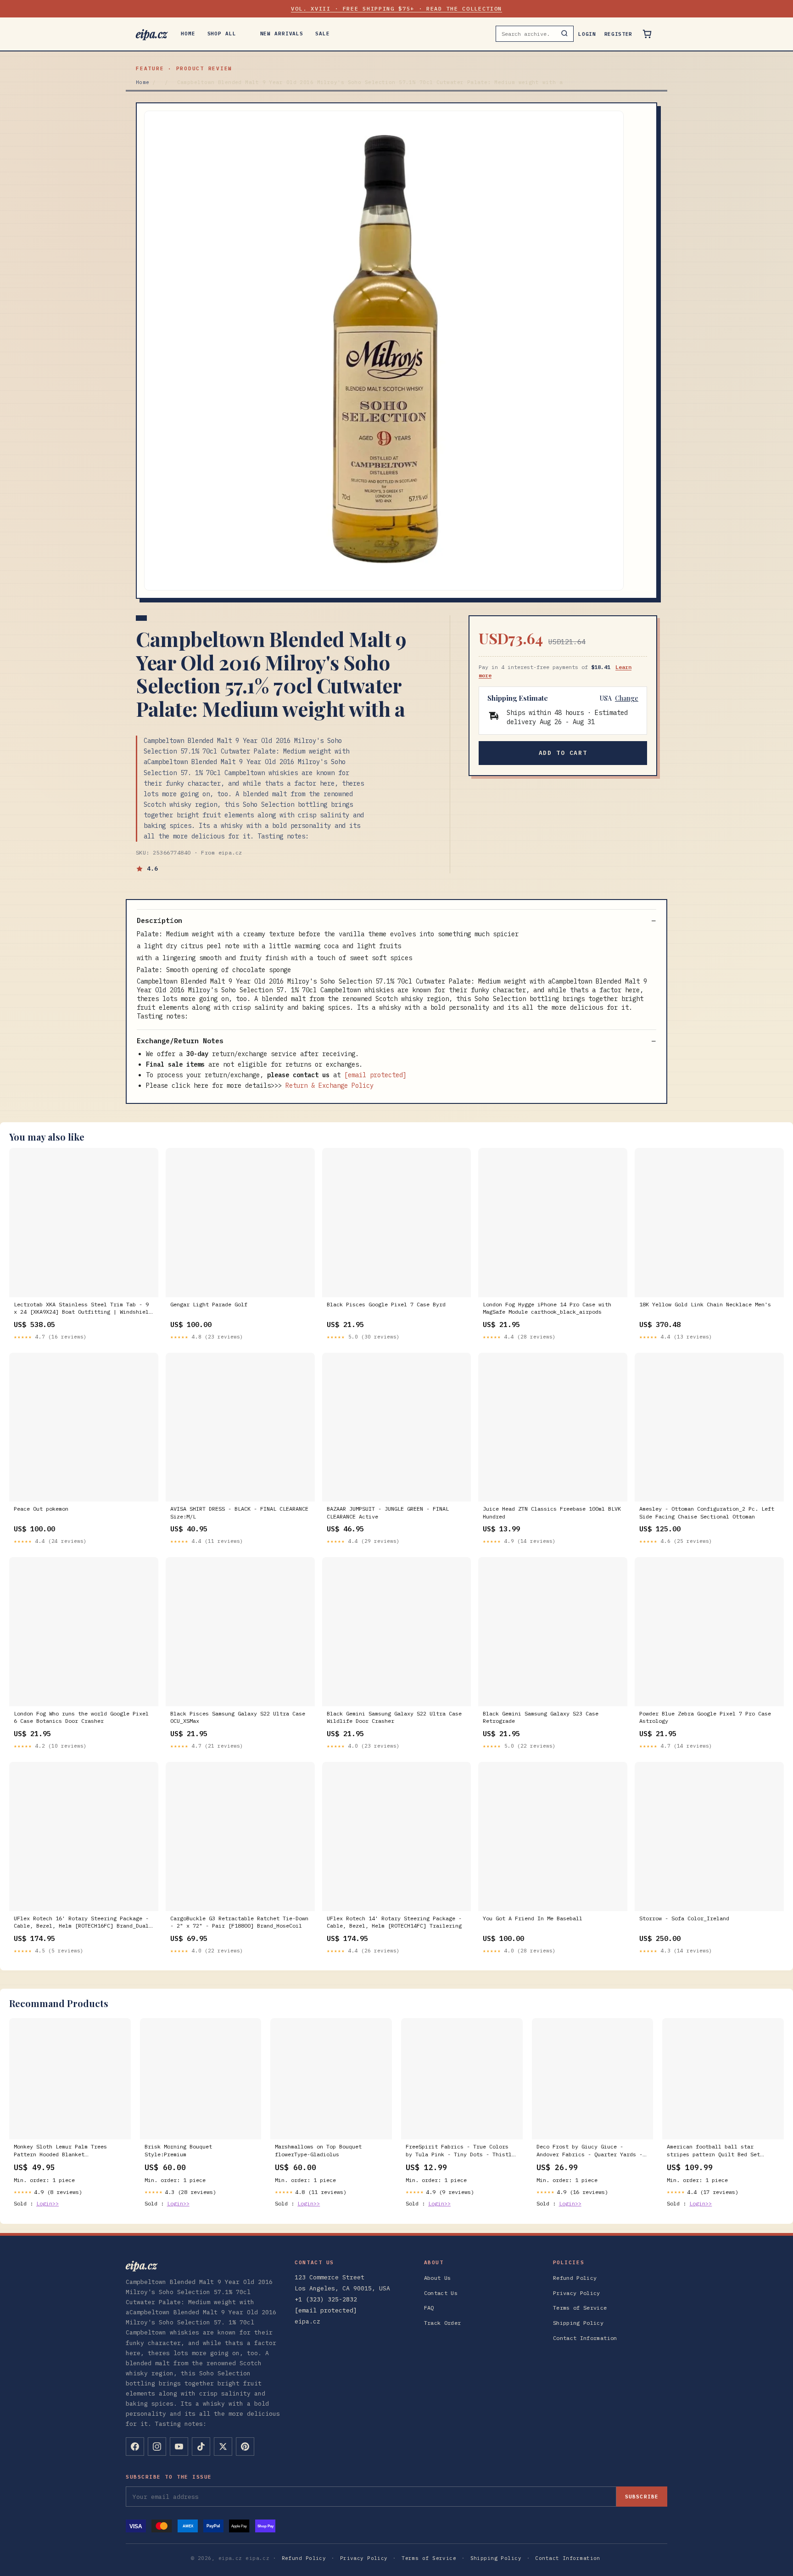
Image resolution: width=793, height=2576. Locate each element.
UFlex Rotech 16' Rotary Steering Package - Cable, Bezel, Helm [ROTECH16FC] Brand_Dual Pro (81, 1923)
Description (159, 920)
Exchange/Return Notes (180, 1041)
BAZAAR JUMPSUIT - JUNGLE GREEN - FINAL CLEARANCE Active (388, 1512)
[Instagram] (157, 2447)
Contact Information (585, 2338)
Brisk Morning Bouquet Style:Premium (178, 2150)
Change (627, 698)
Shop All (222, 34)
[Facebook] (135, 2447)
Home (188, 34)
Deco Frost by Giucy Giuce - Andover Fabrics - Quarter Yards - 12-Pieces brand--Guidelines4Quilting (589, 2151)
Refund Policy (575, 2278)
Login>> (47, 2203)
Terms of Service (580, 2308)
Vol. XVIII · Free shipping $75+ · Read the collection (396, 8)
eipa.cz (151, 34)
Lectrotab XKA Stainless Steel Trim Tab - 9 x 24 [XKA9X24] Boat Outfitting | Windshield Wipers (83, 1309)
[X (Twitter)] (223, 2447)
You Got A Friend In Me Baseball (533, 1918)
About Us (438, 2278)
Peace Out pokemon (41, 1509)
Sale (323, 34)
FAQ (429, 2308)
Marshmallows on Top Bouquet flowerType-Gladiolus (318, 2150)
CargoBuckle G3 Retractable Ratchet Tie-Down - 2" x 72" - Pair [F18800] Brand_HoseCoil (239, 1922)
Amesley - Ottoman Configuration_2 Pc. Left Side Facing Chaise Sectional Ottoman (707, 1512)
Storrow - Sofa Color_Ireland (684, 1918)
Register (618, 34)
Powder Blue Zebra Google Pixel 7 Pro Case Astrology (705, 1717)
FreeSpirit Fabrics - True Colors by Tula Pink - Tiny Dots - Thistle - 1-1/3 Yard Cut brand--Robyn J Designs (460, 2151)
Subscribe (642, 2497)
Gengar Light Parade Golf (209, 1304)
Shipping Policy (578, 2323)
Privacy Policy (577, 2293)
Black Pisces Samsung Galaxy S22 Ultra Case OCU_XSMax (238, 1717)
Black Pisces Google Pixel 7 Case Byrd (386, 1304)
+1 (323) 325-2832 (326, 2299)
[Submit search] (564, 34)
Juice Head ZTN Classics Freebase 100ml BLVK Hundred (552, 1512)
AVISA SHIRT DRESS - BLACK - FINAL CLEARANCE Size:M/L (239, 1512)
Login (587, 34)
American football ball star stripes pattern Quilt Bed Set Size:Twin (713, 2151)
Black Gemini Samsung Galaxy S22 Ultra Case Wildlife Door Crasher (394, 1717)
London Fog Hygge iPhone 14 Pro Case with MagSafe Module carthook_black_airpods (547, 1308)
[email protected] (375, 1075)
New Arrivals (282, 34)
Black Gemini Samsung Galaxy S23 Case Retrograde (541, 1717)
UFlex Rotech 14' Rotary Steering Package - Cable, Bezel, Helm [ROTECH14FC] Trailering (394, 1922)
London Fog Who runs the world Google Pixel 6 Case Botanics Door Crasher (81, 1717)
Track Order (443, 2323)
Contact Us (441, 2293)
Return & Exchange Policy (329, 1086)
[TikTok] (201, 2447)
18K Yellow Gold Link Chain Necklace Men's (705, 1304)
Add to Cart (563, 753)
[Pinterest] (245, 2447)
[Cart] (647, 34)
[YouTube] (179, 2447)
